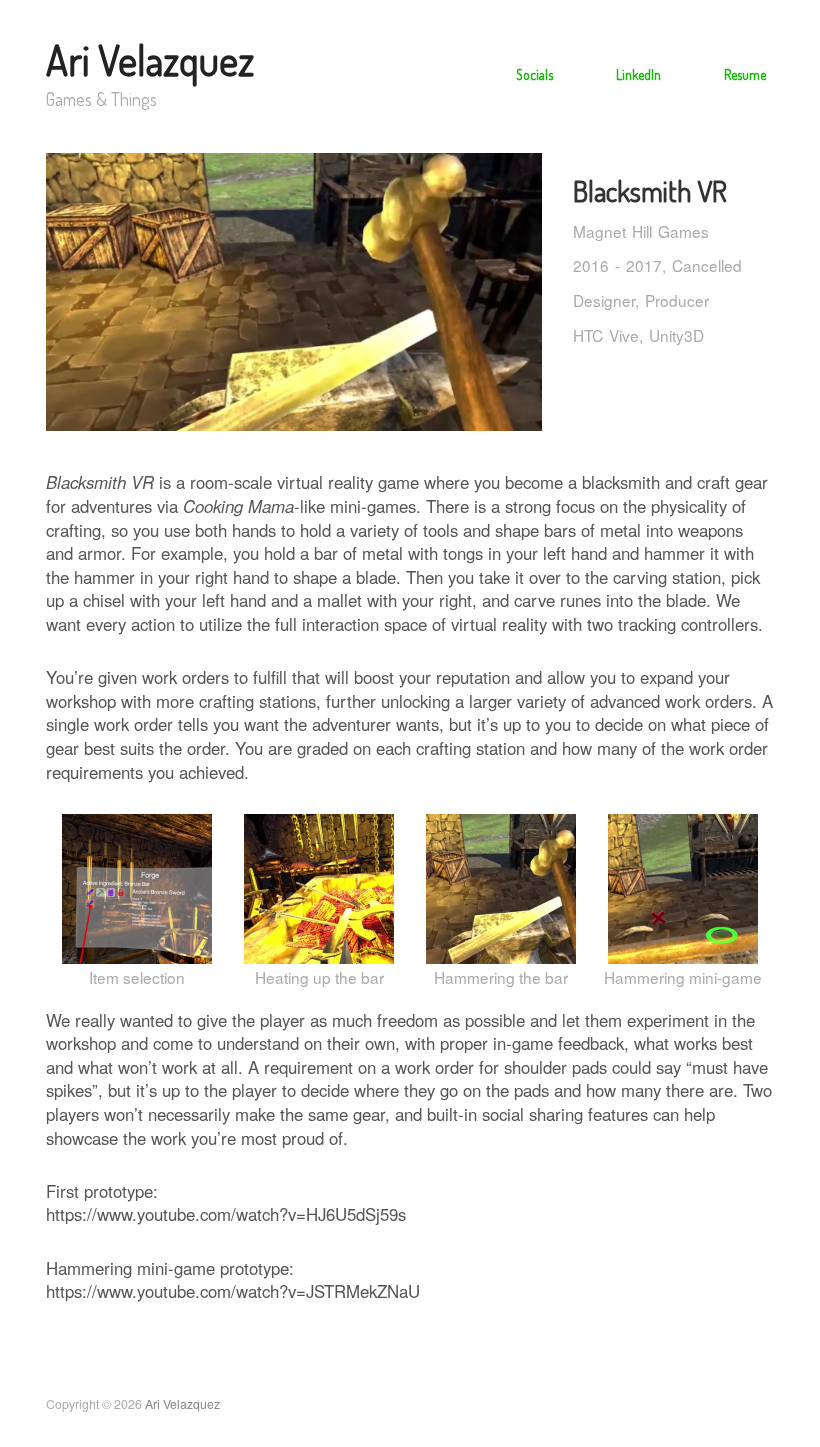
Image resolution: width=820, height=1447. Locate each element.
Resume (745, 74)
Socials (534, 74)
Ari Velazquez (150, 60)
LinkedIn (638, 74)
